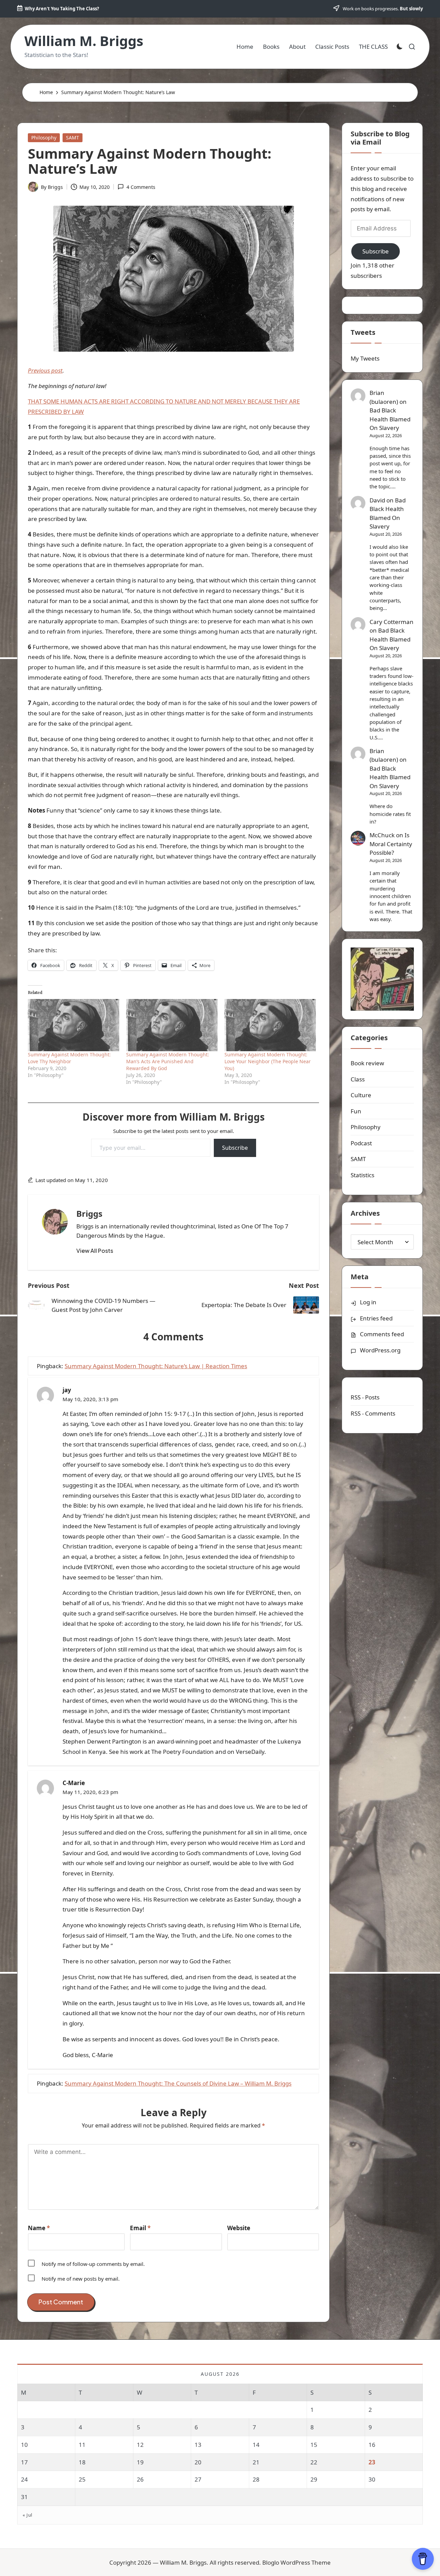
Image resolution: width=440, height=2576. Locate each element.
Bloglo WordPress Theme (296, 2562)
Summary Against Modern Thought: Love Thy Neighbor (69, 1058)
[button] (95, 1251)
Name (39, 2228)
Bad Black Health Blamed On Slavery (390, 419)
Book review (367, 1063)
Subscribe (235, 1148)
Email (140, 2228)
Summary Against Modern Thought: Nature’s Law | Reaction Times (156, 1366)
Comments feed (382, 1334)
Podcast (361, 1143)
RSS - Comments (373, 1413)
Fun (356, 1111)
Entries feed (376, 1318)
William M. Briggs (84, 41)
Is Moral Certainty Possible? (391, 844)
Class (358, 1079)
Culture (361, 1095)
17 (24, 2462)
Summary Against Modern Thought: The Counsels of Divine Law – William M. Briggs (178, 2083)
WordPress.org (380, 1350)
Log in (368, 1302)
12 (140, 2445)
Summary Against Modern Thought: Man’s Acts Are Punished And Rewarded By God (168, 1061)
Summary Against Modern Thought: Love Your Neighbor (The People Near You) (268, 1061)
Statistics (362, 1175)
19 (140, 2462)
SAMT (73, 138)
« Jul (27, 2515)
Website (239, 2228)
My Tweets (365, 358)
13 (198, 2445)
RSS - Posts (365, 1397)
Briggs (89, 1213)
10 (24, 2445)
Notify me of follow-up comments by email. (93, 2264)
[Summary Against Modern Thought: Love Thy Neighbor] (74, 1025)
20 (198, 2462)
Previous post (45, 370)
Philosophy (44, 138)
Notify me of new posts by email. (81, 2279)
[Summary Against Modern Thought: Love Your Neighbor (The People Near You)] (270, 1025)
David (377, 500)
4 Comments (141, 187)
